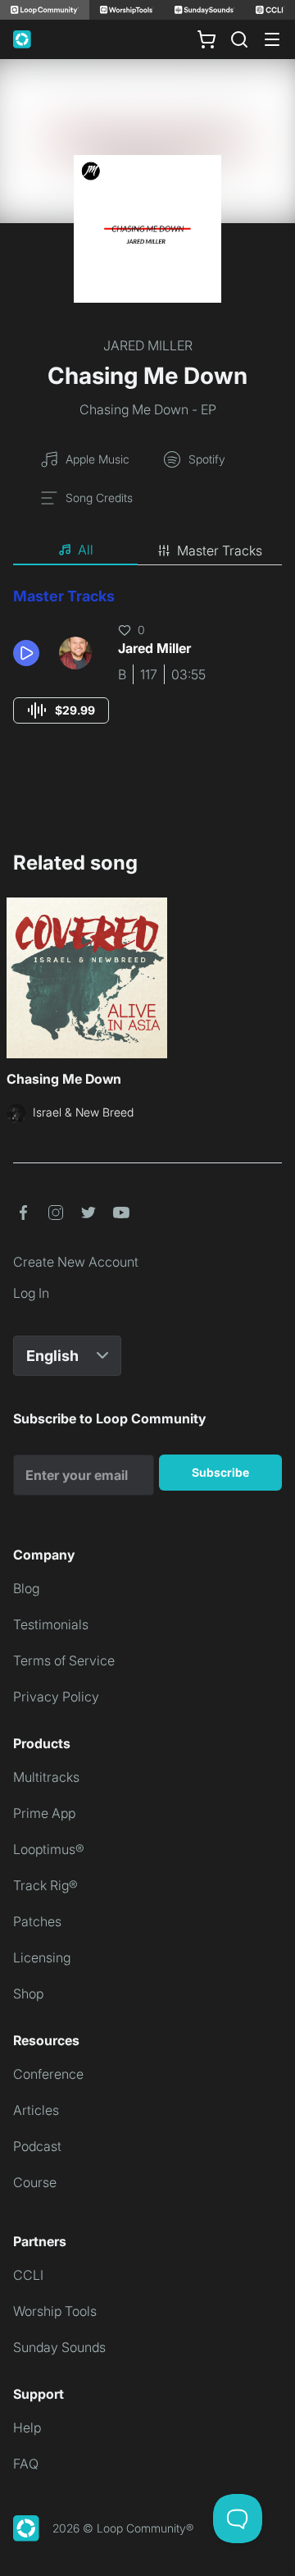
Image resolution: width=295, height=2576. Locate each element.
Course (35, 2182)
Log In (31, 1293)
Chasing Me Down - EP (148, 409)
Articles (36, 2110)
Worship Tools (55, 2311)
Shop (28, 1994)
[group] (61, 710)
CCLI (28, 2275)
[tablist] (147, 550)
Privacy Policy (56, 1697)
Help (27, 2428)
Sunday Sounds (59, 2347)
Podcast (37, 2146)
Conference (48, 2074)
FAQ (26, 2464)
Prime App (44, 1813)
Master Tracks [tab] (220, 550)
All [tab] (86, 550)
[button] (29, 653)
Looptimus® (49, 1849)
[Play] (26, 653)
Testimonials (51, 1624)
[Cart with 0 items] (206, 39)
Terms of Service (64, 1660)
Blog (26, 1588)
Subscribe (220, 1472)
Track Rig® (45, 1885)
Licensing (42, 1957)
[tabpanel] (147, 671)
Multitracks (46, 1777)
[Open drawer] (272, 39)
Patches (37, 1921)
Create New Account (76, 1262)
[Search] (239, 39)
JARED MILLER (148, 345)
